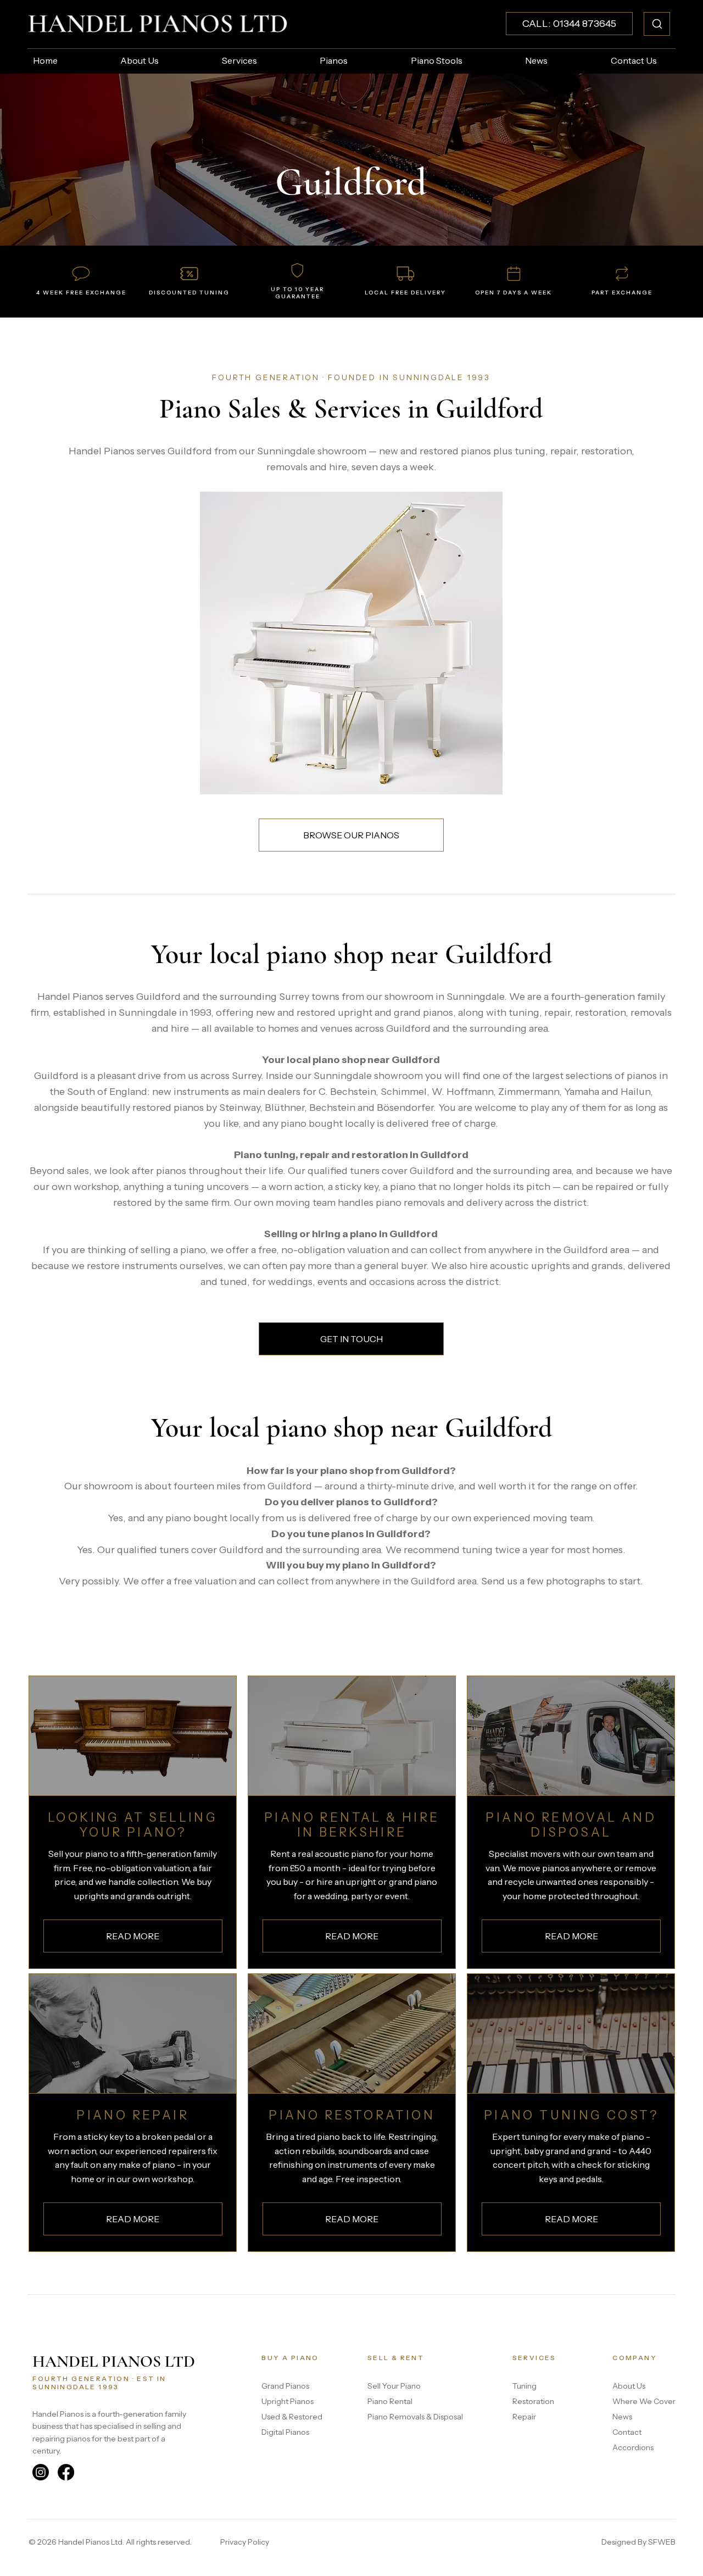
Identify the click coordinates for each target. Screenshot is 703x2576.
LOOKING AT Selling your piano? (133, 1825)
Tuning (525, 2386)
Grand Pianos (285, 2386)
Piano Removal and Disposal (571, 1825)
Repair (524, 2417)
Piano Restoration (352, 2115)
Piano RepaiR (133, 2115)
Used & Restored (292, 2417)
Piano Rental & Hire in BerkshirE (352, 1825)
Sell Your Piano (394, 2386)
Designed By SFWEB (638, 2542)
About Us (629, 2386)
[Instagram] (41, 2472)
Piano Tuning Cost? (571, 2115)
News (622, 2417)
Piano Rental (390, 2401)
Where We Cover (644, 2401)
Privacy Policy (245, 2542)
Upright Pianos (288, 2401)
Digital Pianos (285, 2432)
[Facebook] (66, 2472)
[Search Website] (657, 24)
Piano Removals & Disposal (415, 2417)
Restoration (533, 2401)
